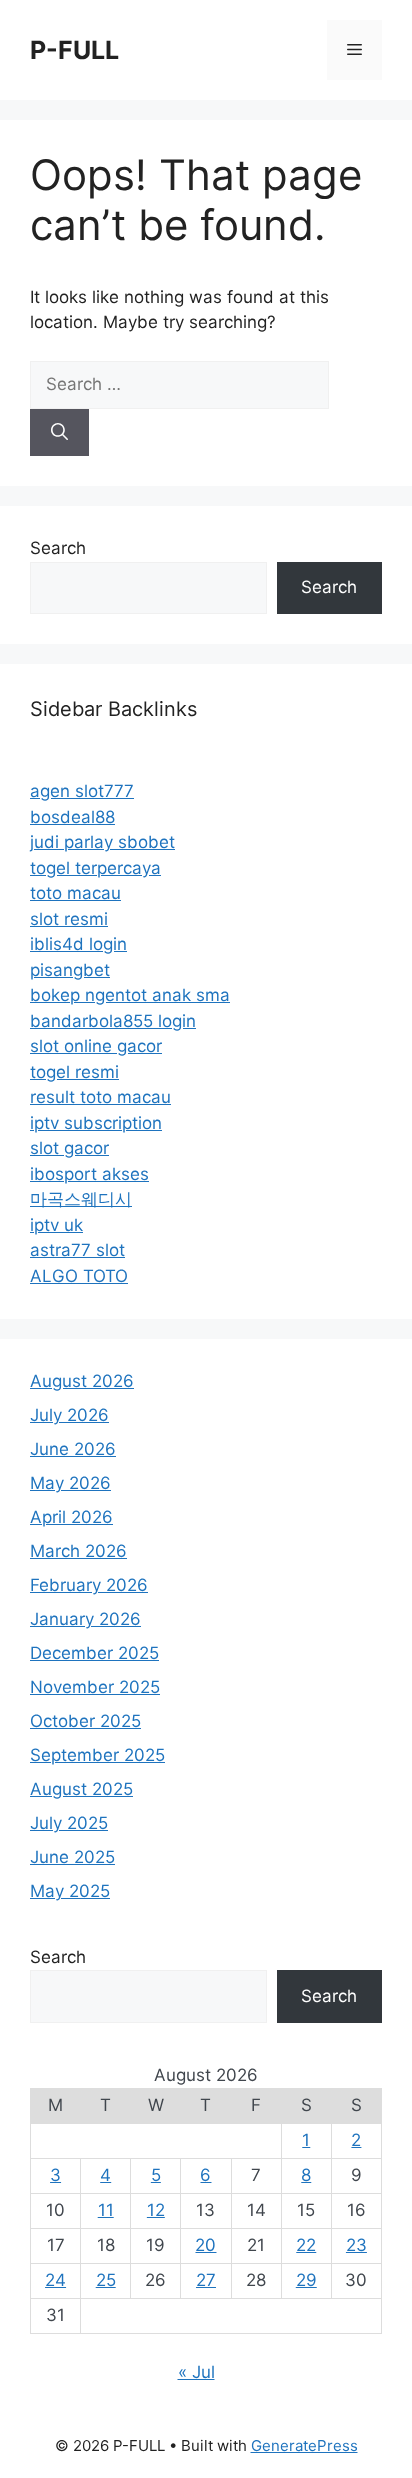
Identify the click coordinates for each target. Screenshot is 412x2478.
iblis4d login (78, 944)
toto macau (75, 893)
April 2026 (71, 1517)
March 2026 (78, 1551)
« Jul (196, 2372)
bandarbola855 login (113, 1021)
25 (106, 2280)
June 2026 (73, 1449)
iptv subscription (96, 1123)
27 (206, 2280)
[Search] (59, 433)
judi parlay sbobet (102, 842)
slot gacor (69, 1148)
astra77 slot (77, 1250)
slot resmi (69, 919)
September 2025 (97, 1755)
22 (306, 2245)
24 (55, 2280)
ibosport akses (89, 1174)
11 (106, 2210)
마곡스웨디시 (81, 1199)
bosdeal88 (72, 817)
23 (356, 2245)
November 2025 (95, 1687)
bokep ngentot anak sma (130, 995)
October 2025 (85, 1721)
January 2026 (85, 1619)
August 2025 (81, 1789)
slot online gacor (96, 1046)
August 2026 (82, 1381)
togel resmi (74, 1072)
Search (58, 548)
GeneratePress (304, 2445)
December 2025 (94, 1653)
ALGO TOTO (79, 1276)
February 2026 (89, 1585)
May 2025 (70, 1891)
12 (156, 2210)
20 (205, 2245)
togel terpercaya (95, 868)
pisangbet (70, 970)
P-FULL (74, 50)
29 (306, 2280)
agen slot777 (82, 791)
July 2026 (69, 1415)
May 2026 (70, 1483)
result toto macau (100, 1097)
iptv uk (56, 1225)
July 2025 (69, 1823)
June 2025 (72, 1857)
